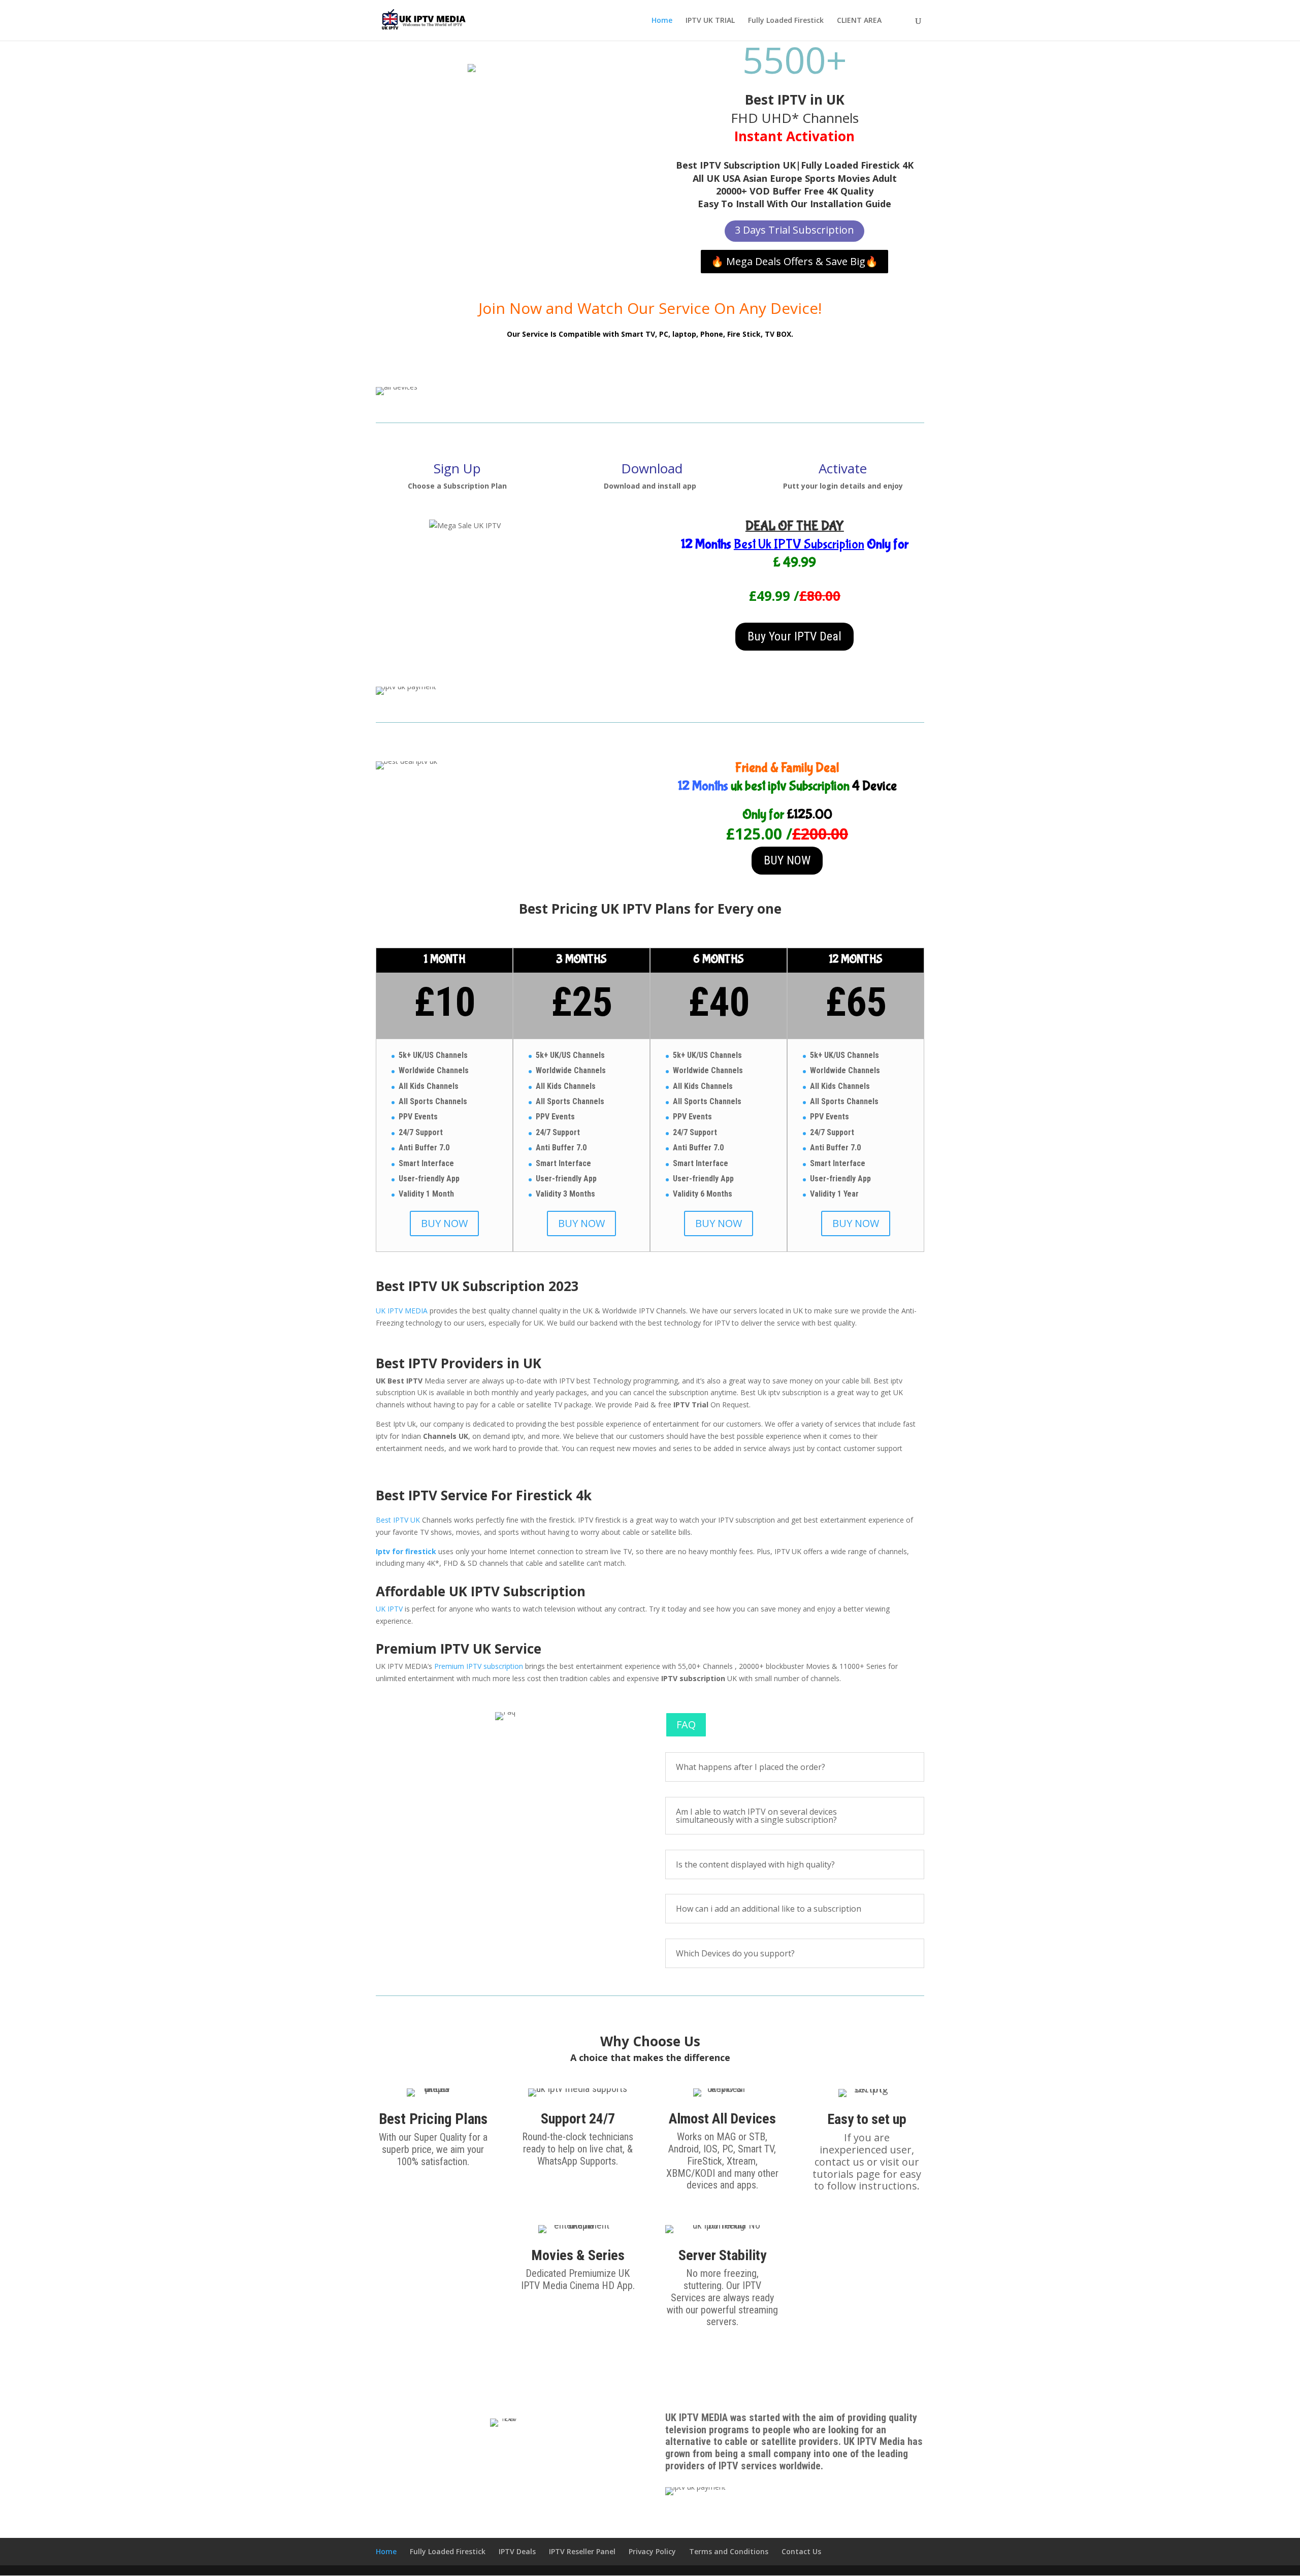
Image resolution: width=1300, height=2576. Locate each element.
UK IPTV (389, 1609)
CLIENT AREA (859, 21)
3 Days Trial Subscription (794, 230)
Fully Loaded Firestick (786, 21)
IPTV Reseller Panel (582, 2551)
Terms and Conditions (729, 2551)
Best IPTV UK (398, 1520)
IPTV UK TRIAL (710, 21)
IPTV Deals (517, 2551)
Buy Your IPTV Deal (794, 636)
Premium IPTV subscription (479, 1666)
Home (662, 21)
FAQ (686, 1725)
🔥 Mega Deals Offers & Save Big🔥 (794, 261)
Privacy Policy (652, 2551)
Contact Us (801, 2551)
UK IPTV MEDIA (402, 1311)
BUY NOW (787, 860)
